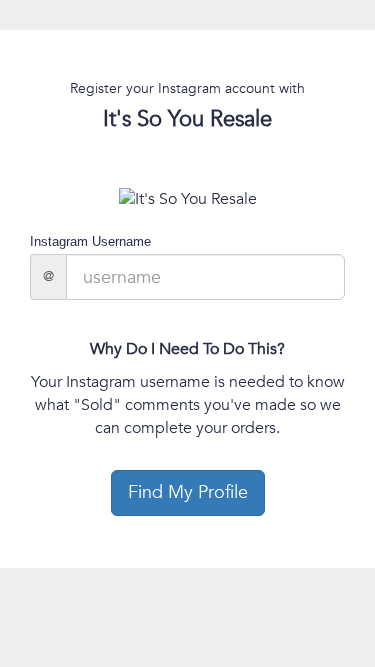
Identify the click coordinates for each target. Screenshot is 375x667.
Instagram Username (90, 241)
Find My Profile (188, 492)
